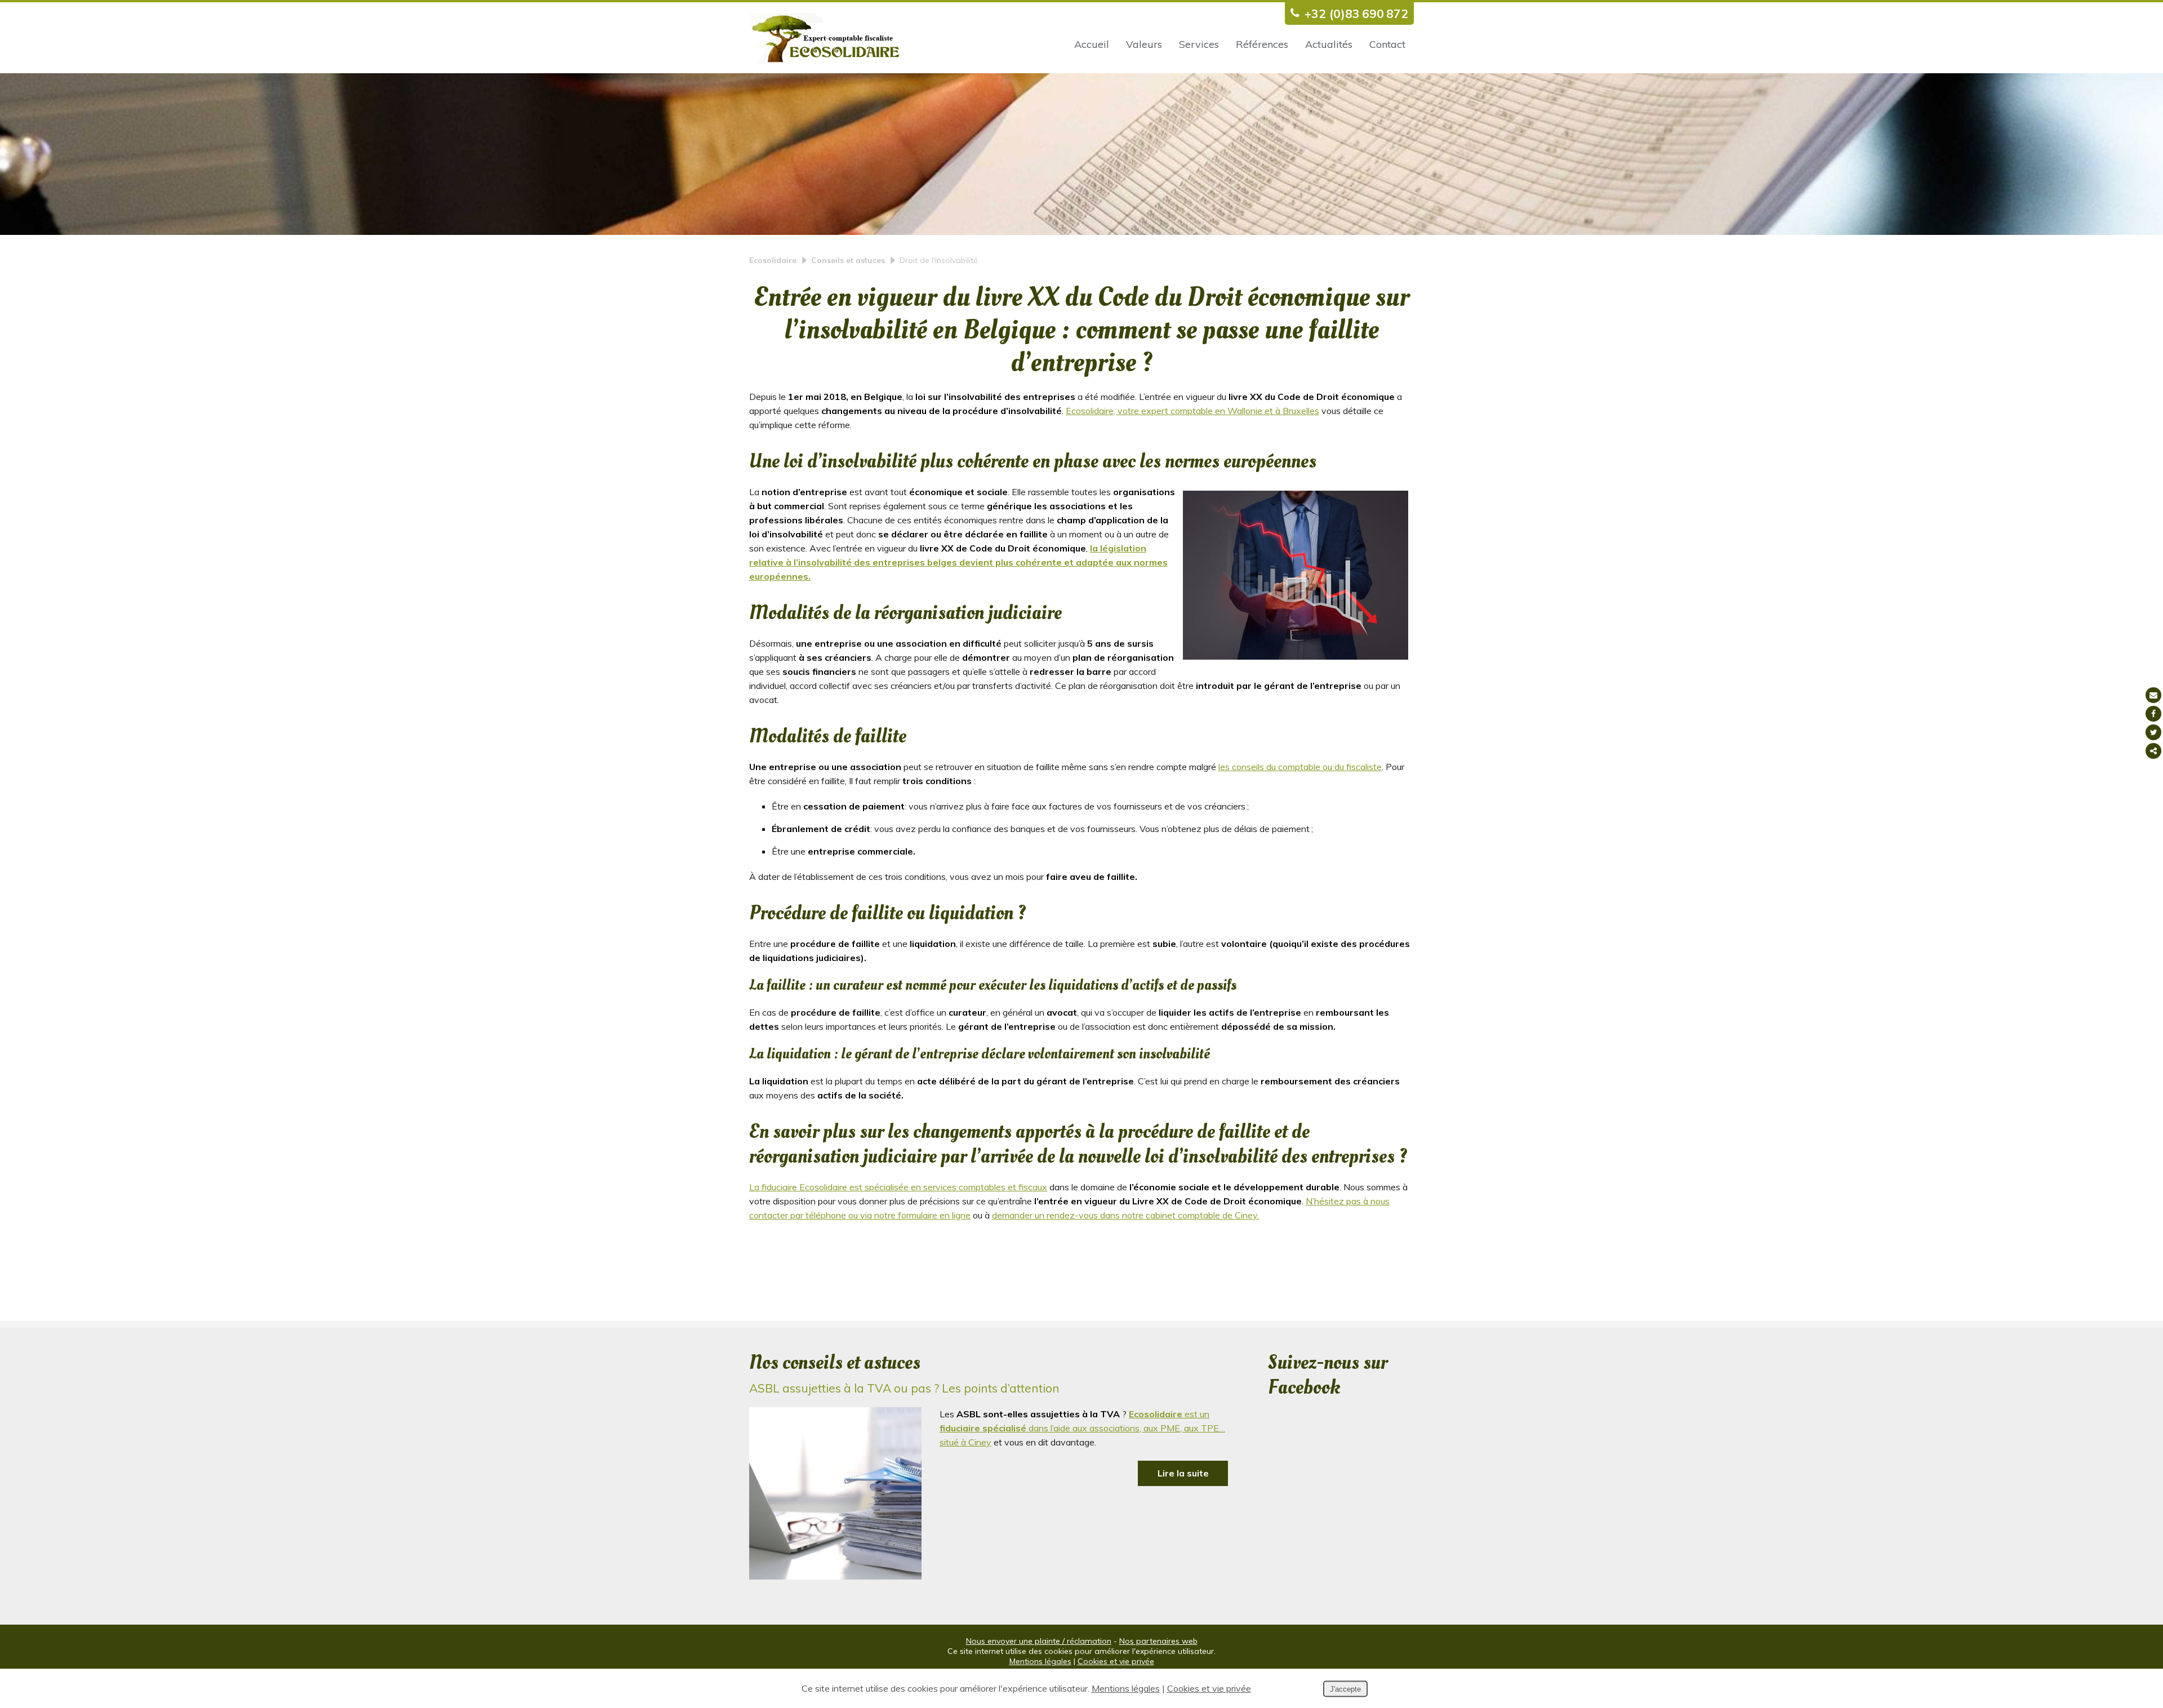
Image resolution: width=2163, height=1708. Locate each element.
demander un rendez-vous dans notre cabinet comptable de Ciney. (1125, 1215)
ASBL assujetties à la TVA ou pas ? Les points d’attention (904, 1388)
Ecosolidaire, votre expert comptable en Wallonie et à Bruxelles (1192, 411)
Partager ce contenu (2153, 751)
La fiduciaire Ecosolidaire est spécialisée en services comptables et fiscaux (898, 1187)
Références (1262, 44)
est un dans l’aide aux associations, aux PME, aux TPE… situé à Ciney (1082, 1428)
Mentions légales (1040, 1661)
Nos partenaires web (1158, 1641)
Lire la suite (1183, 1473)
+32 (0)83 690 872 (1356, 14)
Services (1199, 44)
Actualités (1329, 44)
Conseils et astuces (848, 260)
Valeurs (1144, 44)
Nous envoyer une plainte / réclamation (1039, 1641)
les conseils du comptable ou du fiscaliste (1300, 767)
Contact (1387, 44)
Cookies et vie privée (1116, 1661)
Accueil (1092, 44)
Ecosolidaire (773, 260)
